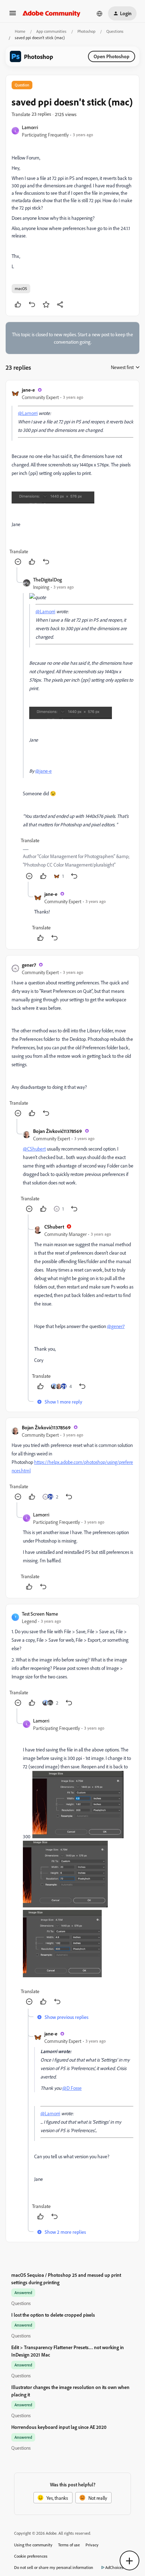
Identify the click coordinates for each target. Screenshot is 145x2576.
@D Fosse (72, 2088)
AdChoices (114, 2567)
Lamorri (30, 127)
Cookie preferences (31, 2556)
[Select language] (100, 13)
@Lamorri (28, 413)
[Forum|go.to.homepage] (52, 13)
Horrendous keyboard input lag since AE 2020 (59, 2427)
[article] (72, 477)
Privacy (92, 2545)
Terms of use (69, 2545)
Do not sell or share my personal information (54, 2567)
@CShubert (34, 1149)
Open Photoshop (112, 56)
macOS (21, 288)
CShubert (54, 1227)
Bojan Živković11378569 (58, 1131)
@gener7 (116, 1326)
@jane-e (43, 771)
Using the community (33, 2545)
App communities (51, 31)
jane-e (28, 390)
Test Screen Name (40, 1614)
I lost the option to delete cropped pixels (53, 2315)
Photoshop (86, 31)
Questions (115, 31)
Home (20, 31)
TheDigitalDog (48, 580)
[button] (13, 15)
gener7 (29, 965)
